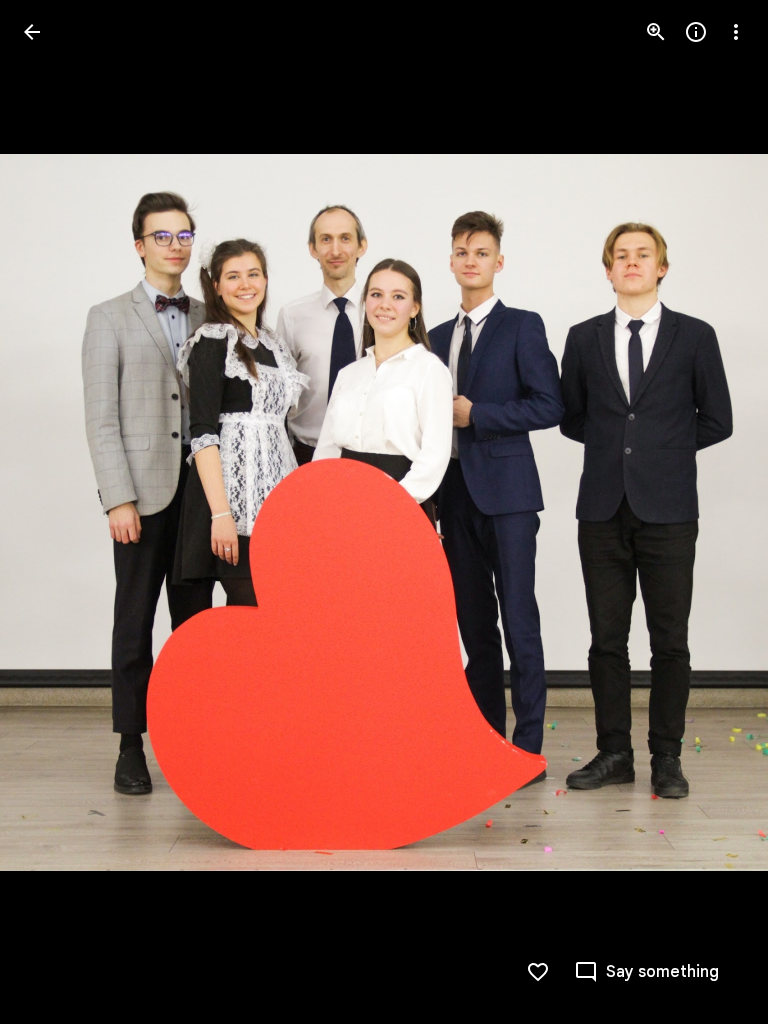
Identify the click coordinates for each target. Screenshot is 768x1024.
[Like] (538, 972)
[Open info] (696, 32)
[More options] (736, 32)
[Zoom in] (656, 32)
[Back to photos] (32, 32)
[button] (56, 512)
